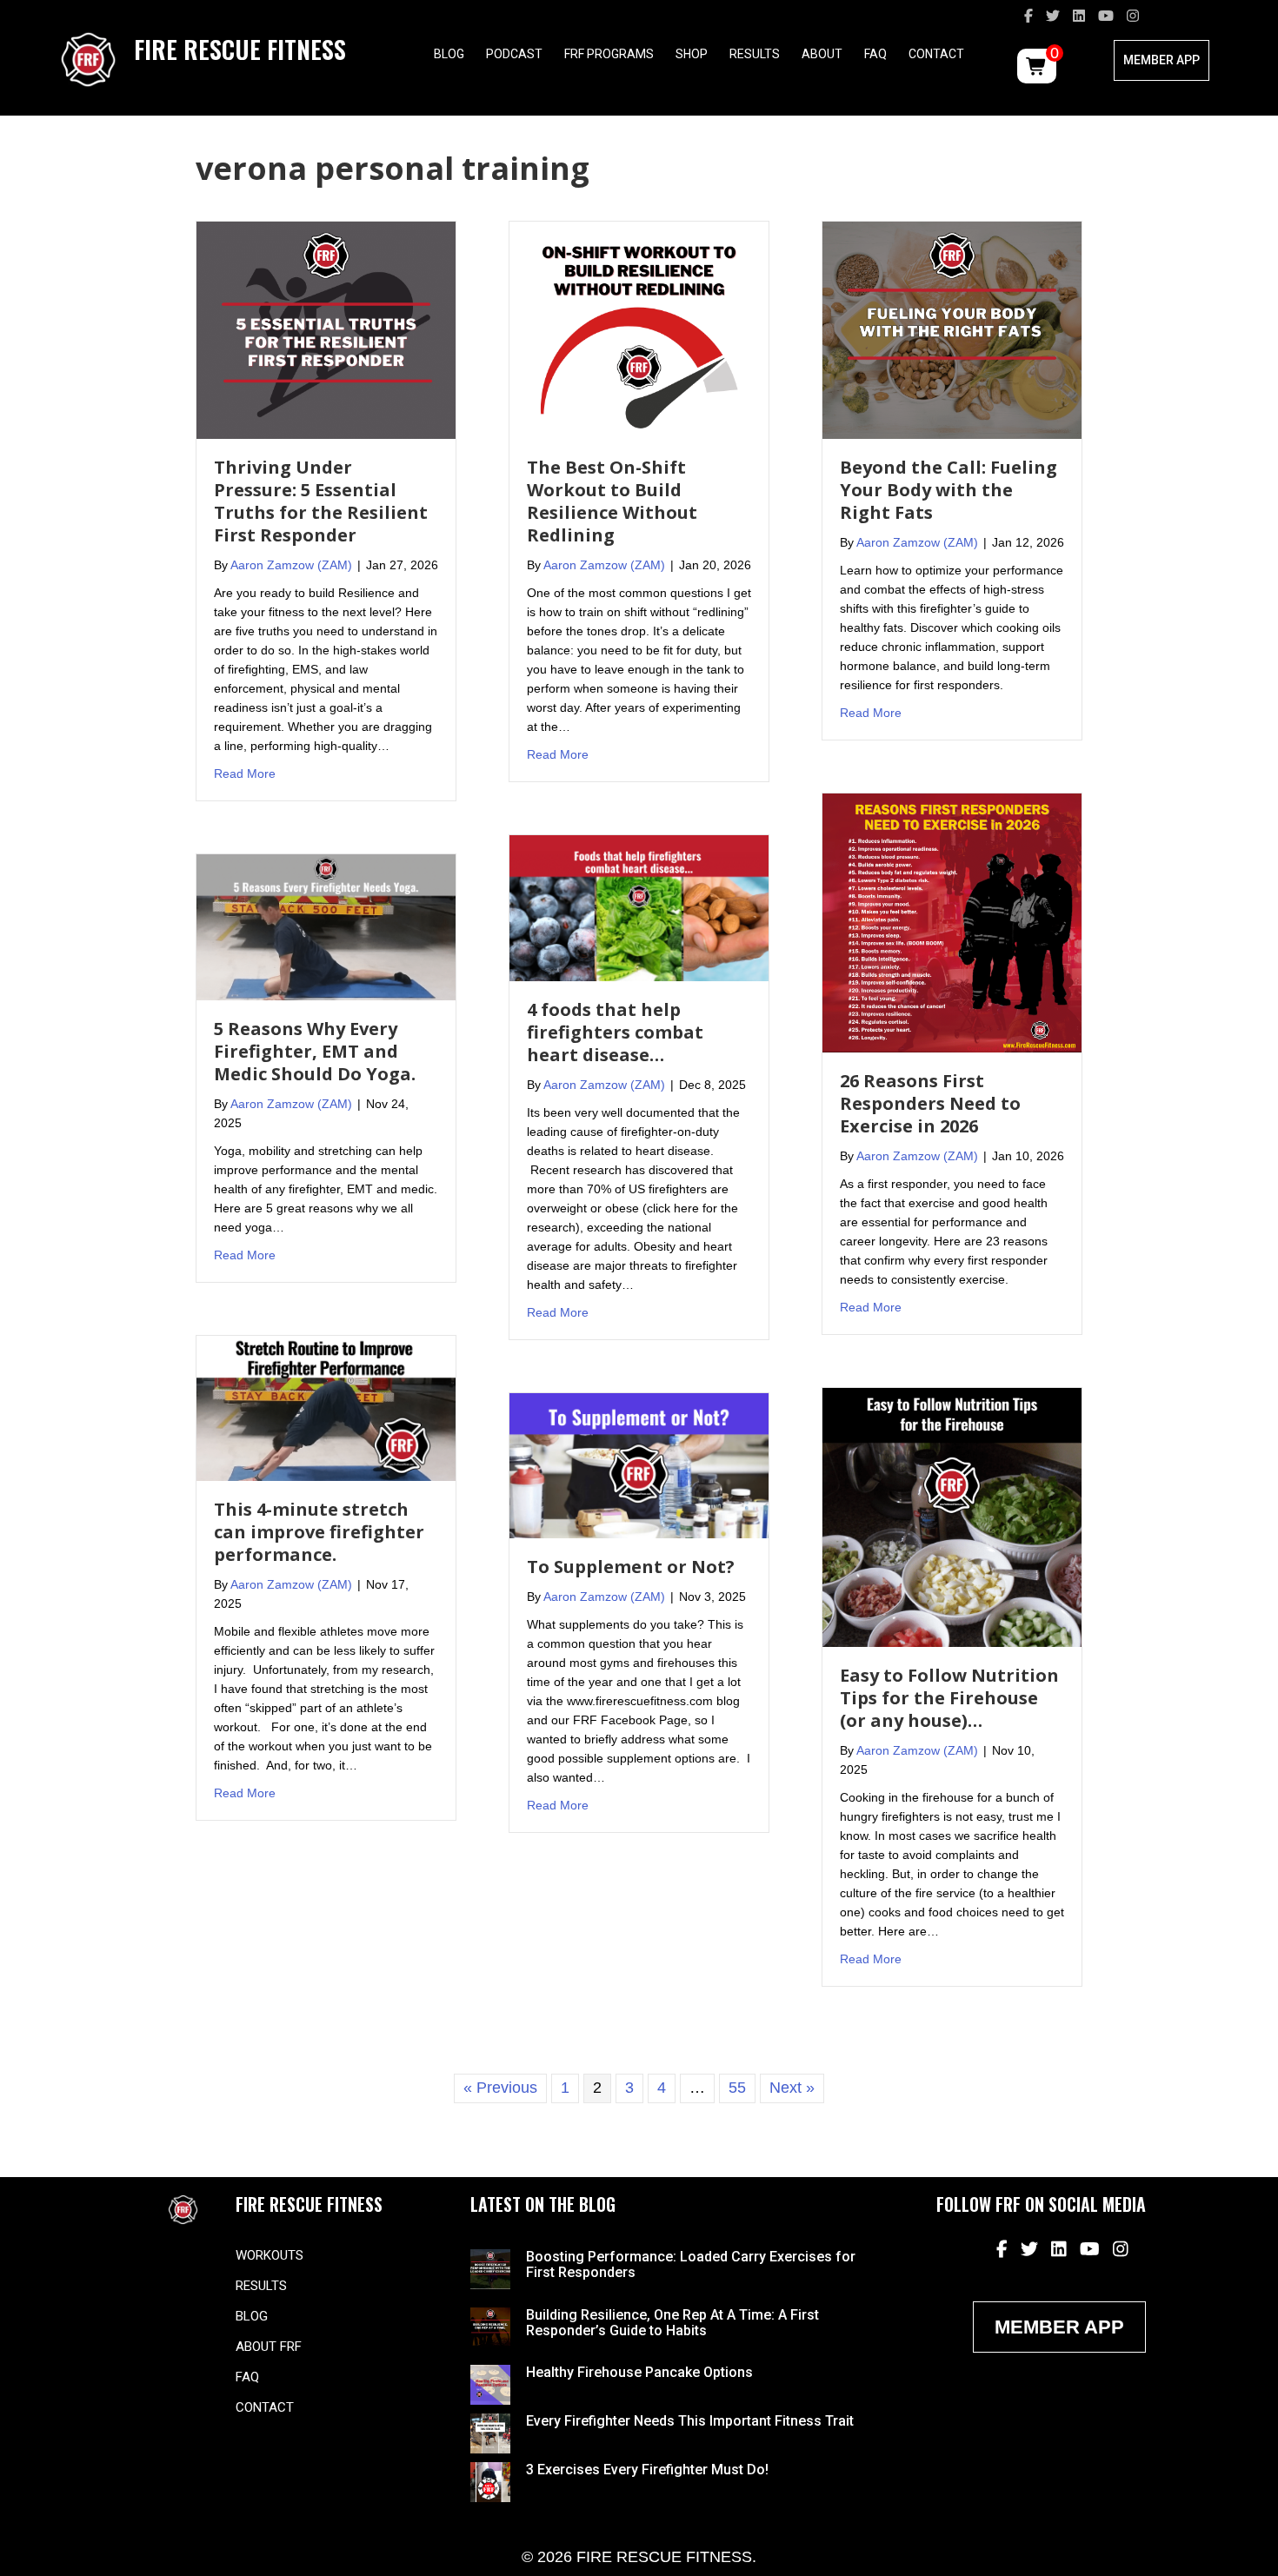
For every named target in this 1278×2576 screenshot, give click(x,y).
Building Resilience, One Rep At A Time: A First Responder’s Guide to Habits (672, 2323)
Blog (449, 54)
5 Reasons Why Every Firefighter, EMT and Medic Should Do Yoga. (315, 1051)
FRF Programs (609, 54)
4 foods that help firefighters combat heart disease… (615, 1032)
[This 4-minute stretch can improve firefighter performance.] (326, 1407)
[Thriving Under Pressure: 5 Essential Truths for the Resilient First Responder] (326, 329)
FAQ (875, 54)
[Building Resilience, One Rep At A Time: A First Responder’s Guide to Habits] (490, 2326)
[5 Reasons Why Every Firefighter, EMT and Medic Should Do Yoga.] (326, 926)
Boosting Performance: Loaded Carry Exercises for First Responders (691, 2264)
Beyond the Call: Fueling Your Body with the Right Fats (949, 490)
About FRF (269, 2347)
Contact (936, 54)
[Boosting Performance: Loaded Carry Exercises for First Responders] (490, 2268)
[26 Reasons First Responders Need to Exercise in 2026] (952, 922)
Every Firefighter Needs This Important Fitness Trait (690, 2421)
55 (737, 2088)
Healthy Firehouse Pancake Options (639, 2372)
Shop (692, 54)
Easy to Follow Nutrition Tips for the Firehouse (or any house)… (949, 1698)
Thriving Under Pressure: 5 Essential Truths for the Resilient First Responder (321, 501)
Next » (792, 2088)
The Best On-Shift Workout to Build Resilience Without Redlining (612, 501)
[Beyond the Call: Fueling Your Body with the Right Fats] (952, 329)
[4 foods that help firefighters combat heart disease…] (639, 907)
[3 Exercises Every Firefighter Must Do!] (490, 2481)
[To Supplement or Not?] (639, 1464)
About (822, 54)
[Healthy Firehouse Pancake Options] (490, 2384)
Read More (245, 773)
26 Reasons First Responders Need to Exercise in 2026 (930, 1103)
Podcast (514, 54)
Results (755, 54)
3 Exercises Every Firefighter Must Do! (647, 2470)
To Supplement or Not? (631, 1567)
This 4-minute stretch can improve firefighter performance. (319, 1532)
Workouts (270, 2255)
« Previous (500, 2088)
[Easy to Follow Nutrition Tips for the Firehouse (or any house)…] (952, 1517)
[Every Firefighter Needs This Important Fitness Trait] (490, 2433)
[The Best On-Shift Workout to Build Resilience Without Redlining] (639, 329)
